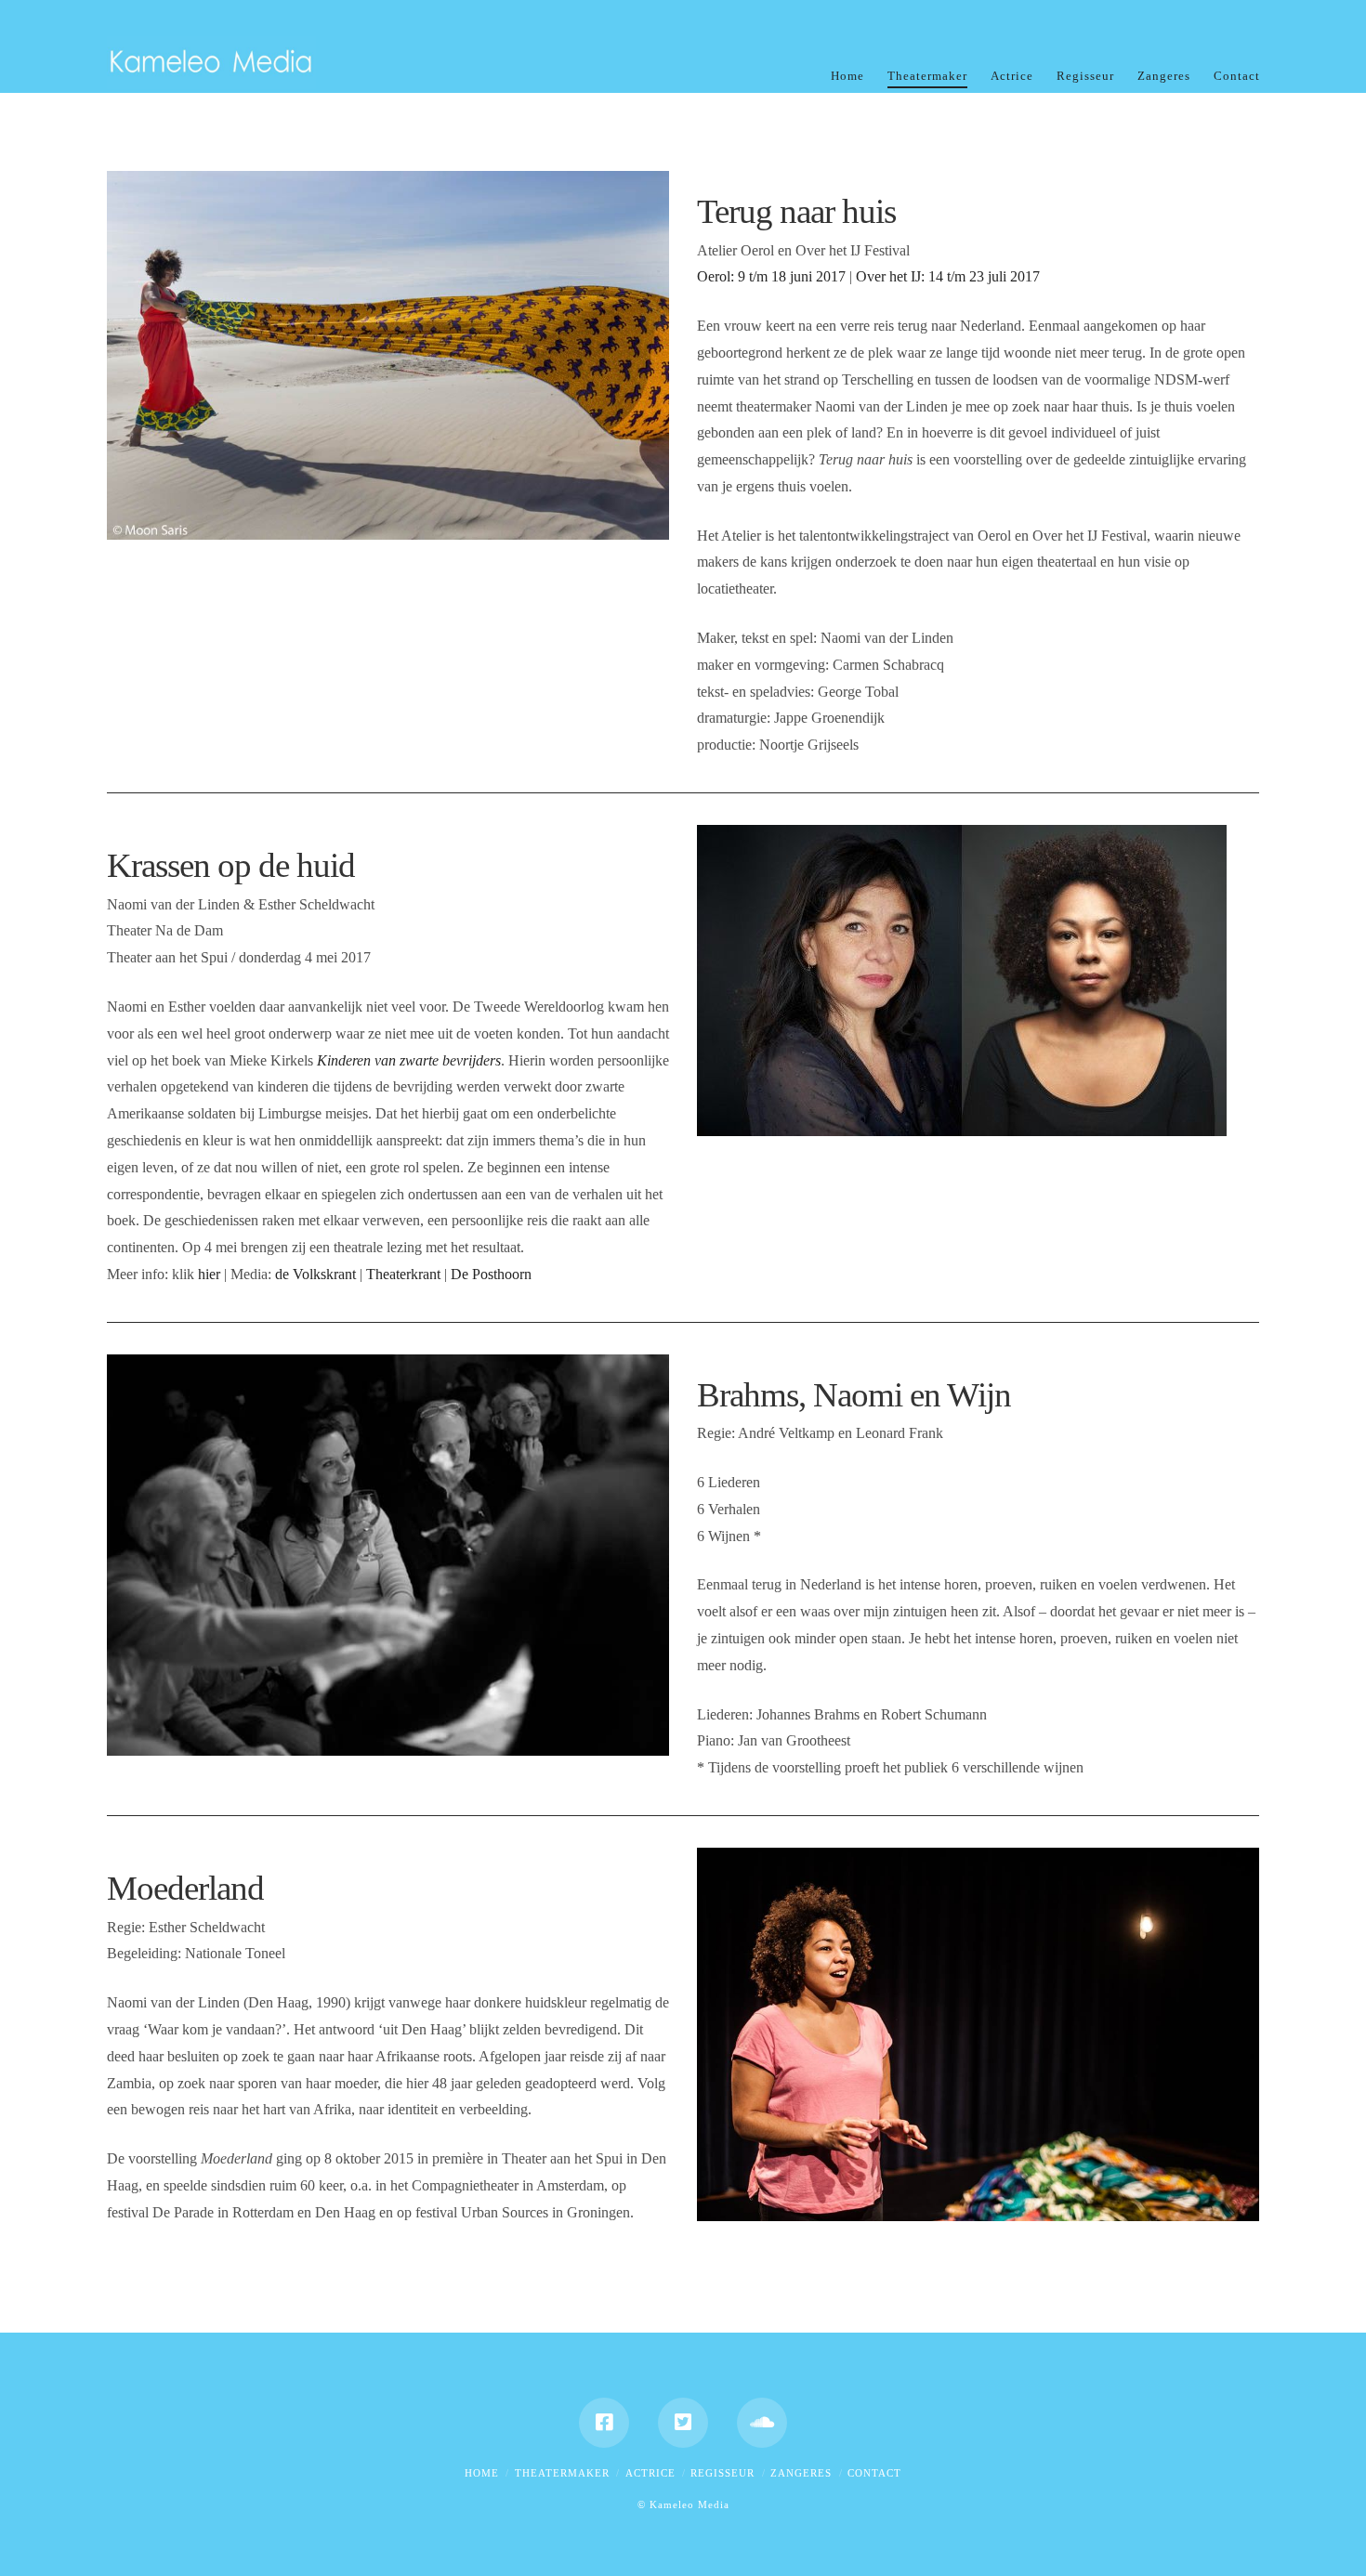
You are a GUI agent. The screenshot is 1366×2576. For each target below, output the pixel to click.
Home (482, 2473)
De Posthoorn (491, 1274)
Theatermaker (562, 2473)
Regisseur (722, 2473)
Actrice (650, 2473)
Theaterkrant (403, 1274)
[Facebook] (604, 2423)
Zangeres (801, 2473)
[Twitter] (683, 2423)
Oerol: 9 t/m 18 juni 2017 (771, 276)
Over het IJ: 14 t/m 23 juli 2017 (948, 276)
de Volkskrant (315, 1274)
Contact (874, 2473)
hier (209, 1274)
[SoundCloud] (762, 2423)
